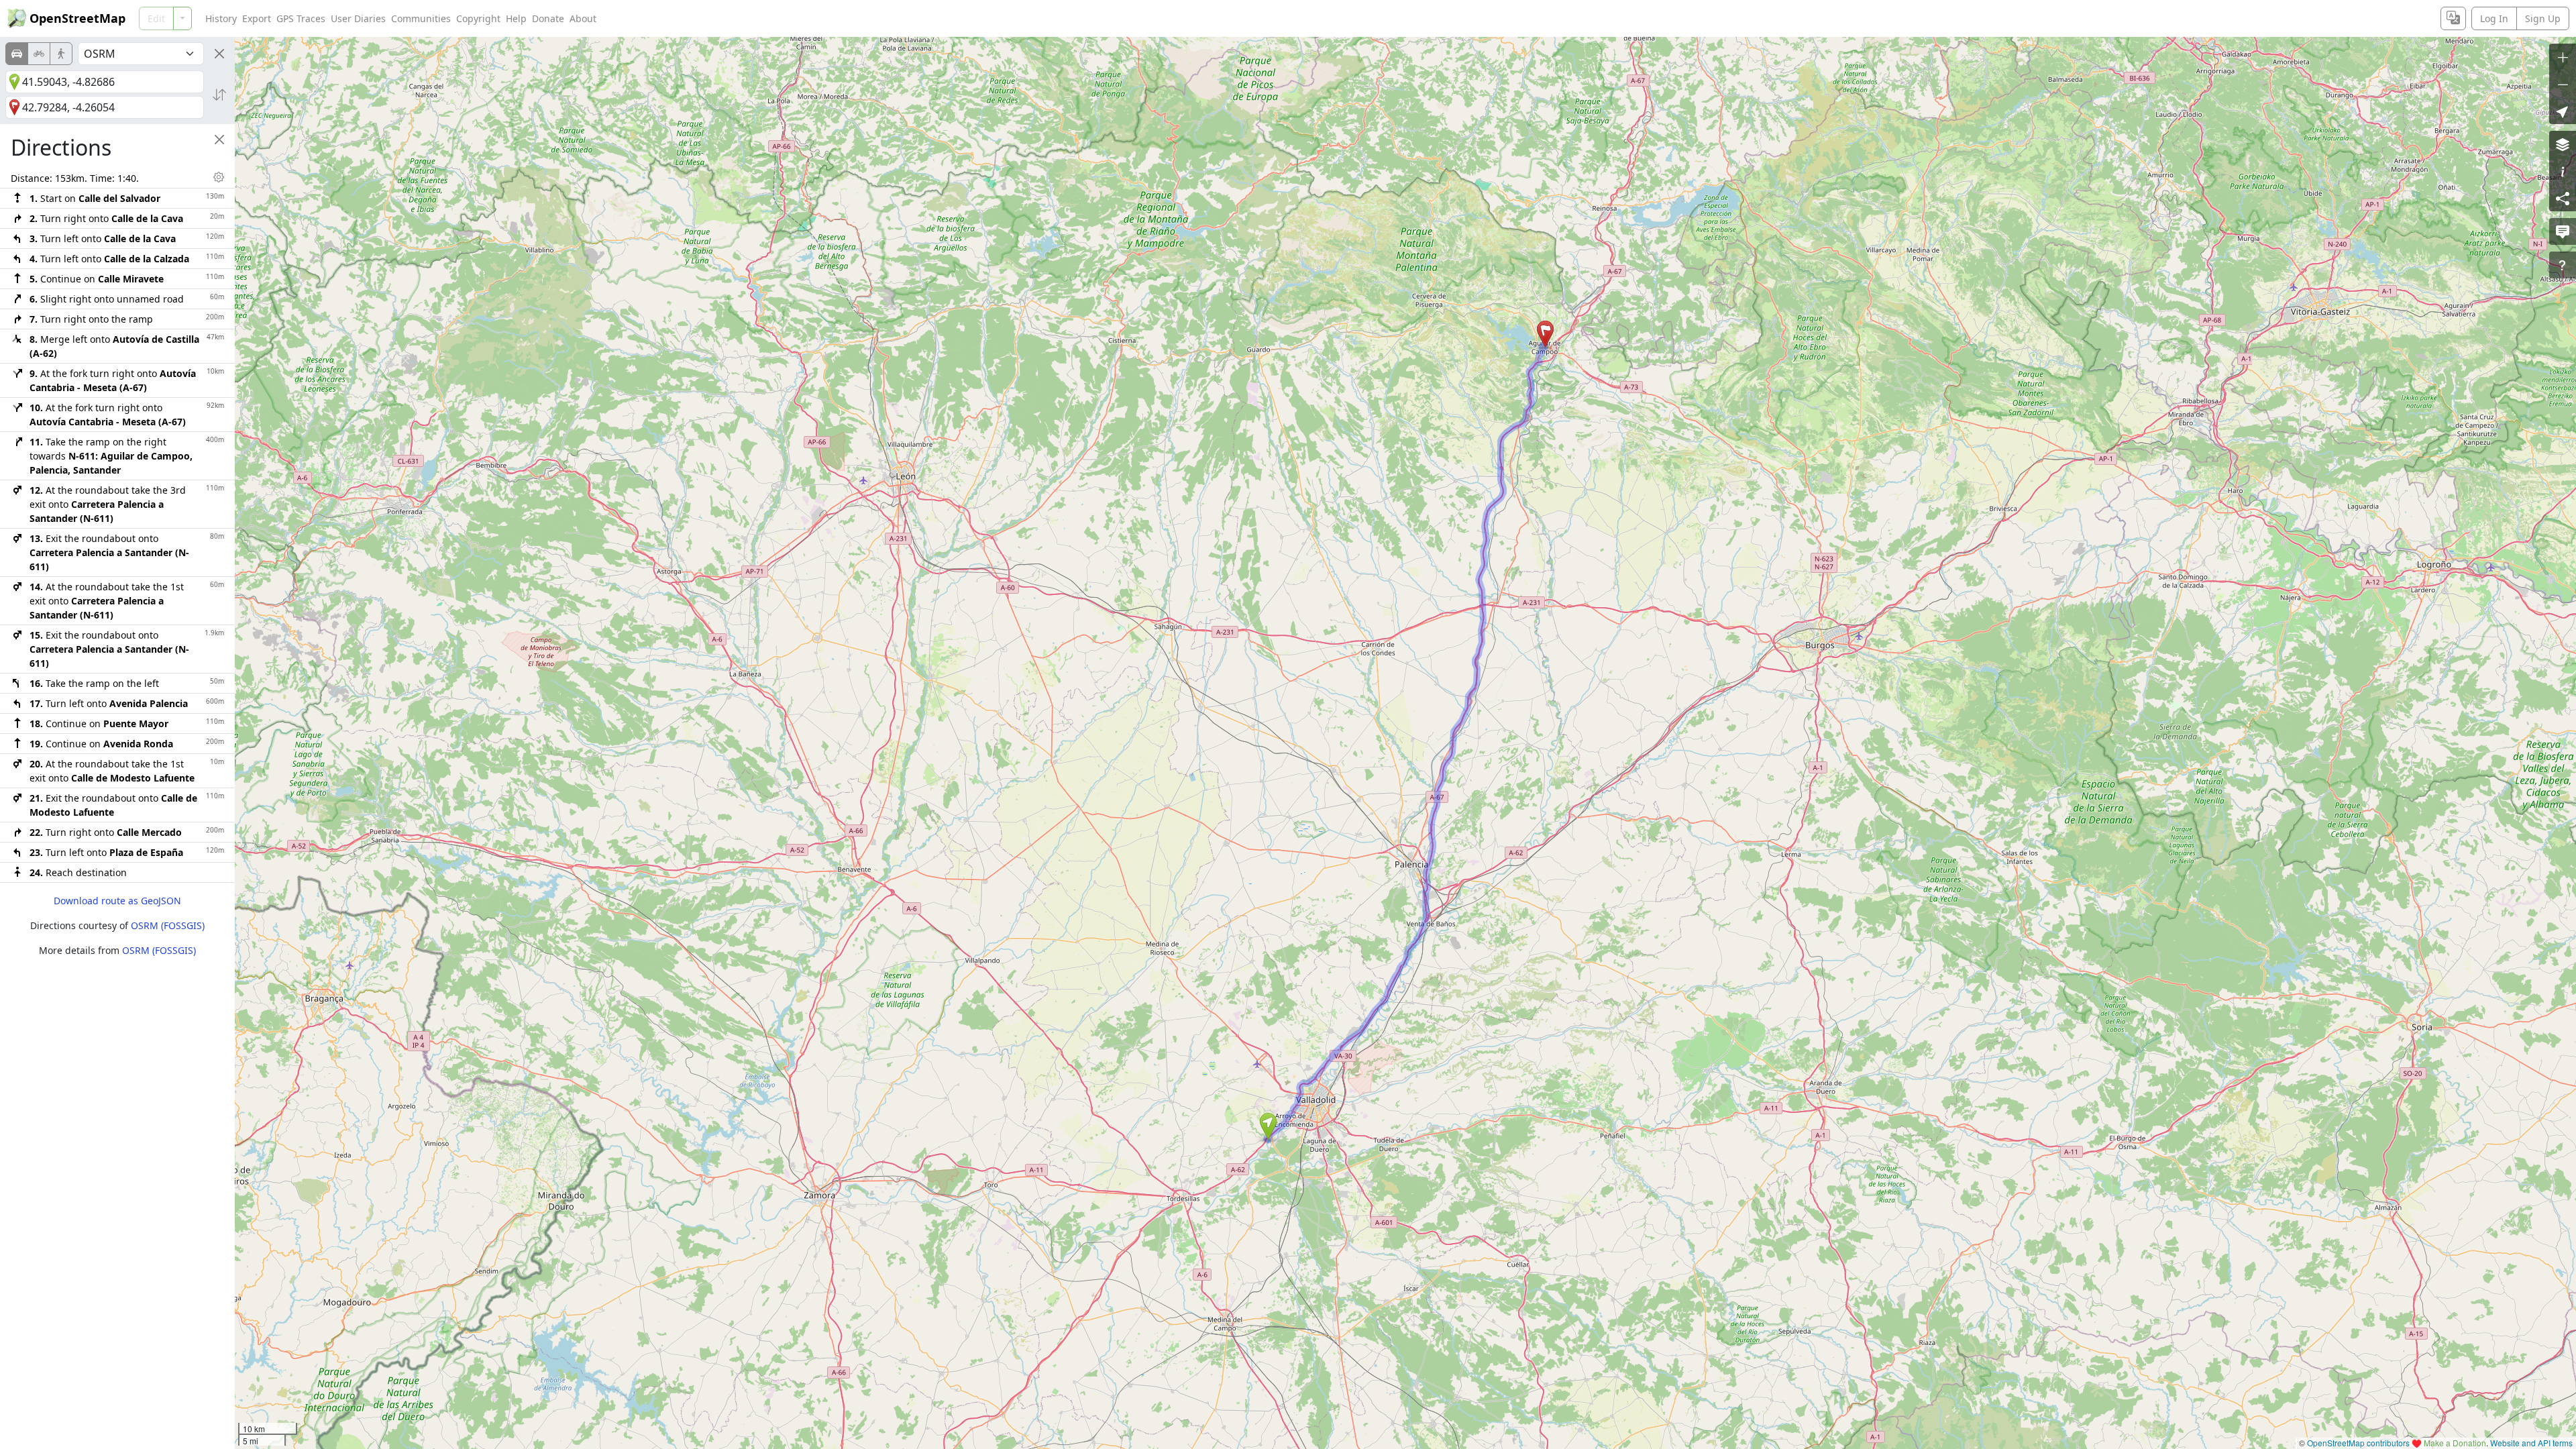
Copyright (478, 18)
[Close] (219, 54)
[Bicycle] (39, 54)
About (583, 18)
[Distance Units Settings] (219, 177)
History (221, 18)
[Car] (17, 54)
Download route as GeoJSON (117, 901)
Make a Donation (2455, 1443)
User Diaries (358, 18)
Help (516, 18)
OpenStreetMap (77, 18)
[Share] (2563, 198)
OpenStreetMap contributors (2358, 1443)
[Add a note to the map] (2563, 231)
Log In (2494, 18)
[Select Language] (2453, 18)
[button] (1268, 1126)
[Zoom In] (2563, 57)
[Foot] (61, 54)
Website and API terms (2531, 1443)
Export (257, 18)
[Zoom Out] (2563, 84)
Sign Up (2543, 18)
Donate (548, 18)
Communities (421, 18)
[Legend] (2563, 171)
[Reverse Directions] (219, 95)
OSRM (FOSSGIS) (168, 925)
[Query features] (2563, 265)
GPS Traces (301, 18)
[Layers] (2563, 144)
